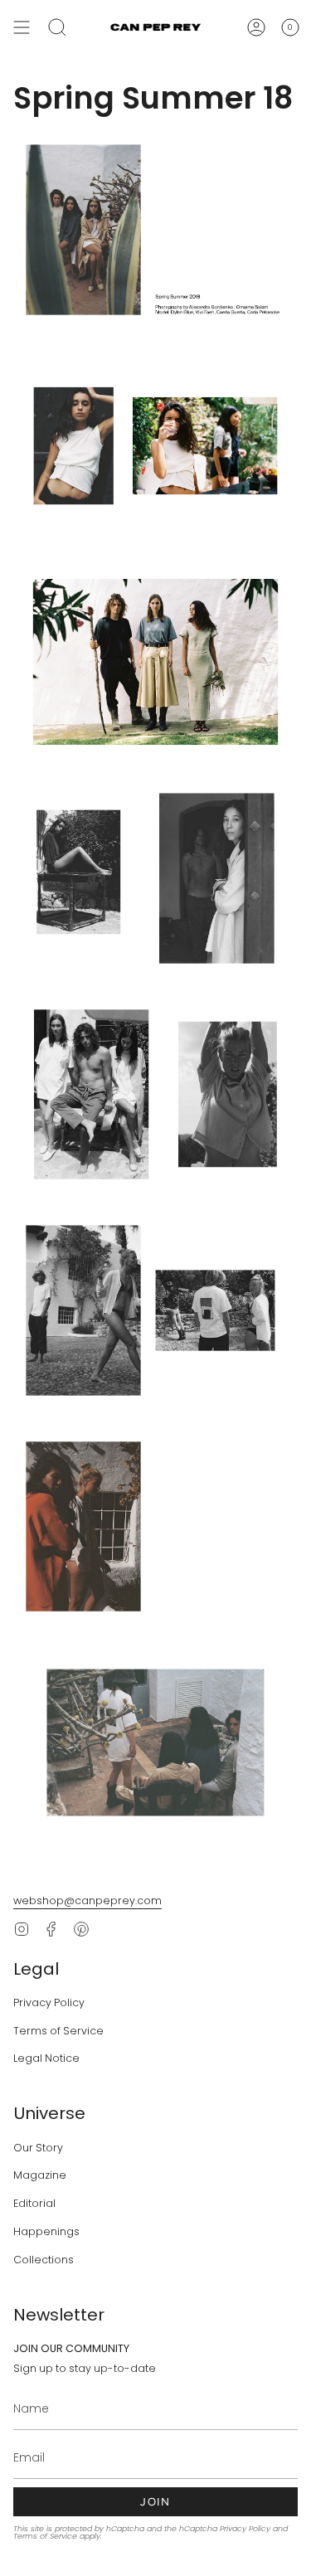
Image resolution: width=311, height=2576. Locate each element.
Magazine (40, 2175)
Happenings (46, 2231)
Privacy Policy (49, 2002)
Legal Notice (46, 2058)
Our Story (38, 2148)
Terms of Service (58, 2031)
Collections (44, 2260)
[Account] (256, 27)
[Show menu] (22, 27)
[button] (57, 27)
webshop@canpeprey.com (87, 1900)
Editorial (34, 2203)
